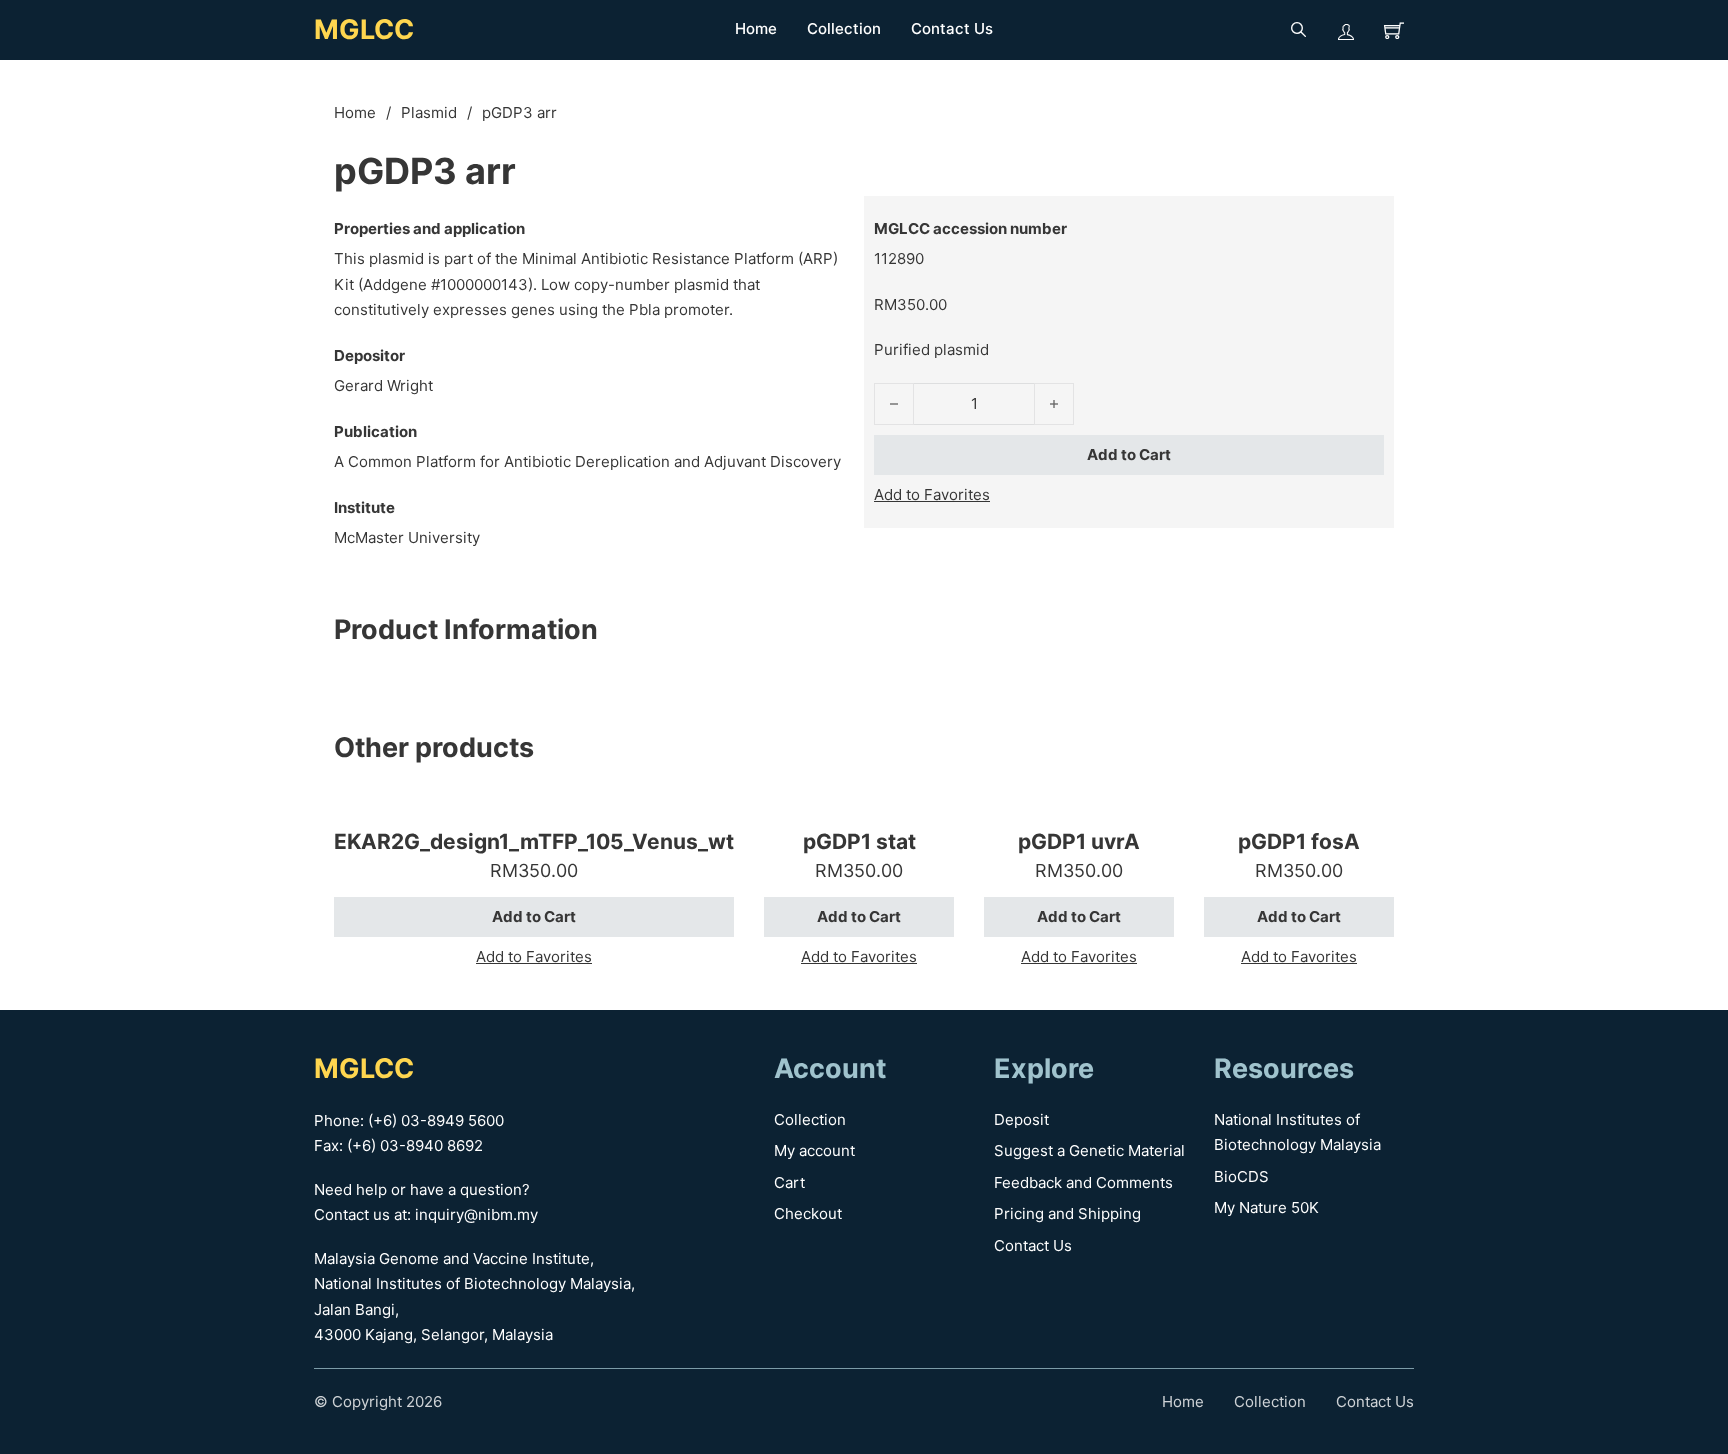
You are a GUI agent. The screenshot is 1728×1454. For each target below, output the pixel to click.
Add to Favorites (932, 494)
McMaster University (407, 537)
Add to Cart (1129, 454)
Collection (844, 28)
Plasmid (429, 112)
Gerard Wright (383, 385)
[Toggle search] (1298, 30)
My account (814, 1150)
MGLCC (364, 29)
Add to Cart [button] (534, 916)
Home (756, 28)
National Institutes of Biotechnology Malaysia (1297, 1132)
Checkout (808, 1213)
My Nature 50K (1266, 1207)
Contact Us (952, 28)
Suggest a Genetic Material (1089, 1150)
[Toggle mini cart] (1394, 30)
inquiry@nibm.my (476, 1214)
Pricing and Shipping (1067, 1213)
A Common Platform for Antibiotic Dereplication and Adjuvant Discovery (587, 461)
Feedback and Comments (1083, 1182)
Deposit (1021, 1119)
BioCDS (1241, 1176)
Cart (789, 1182)
